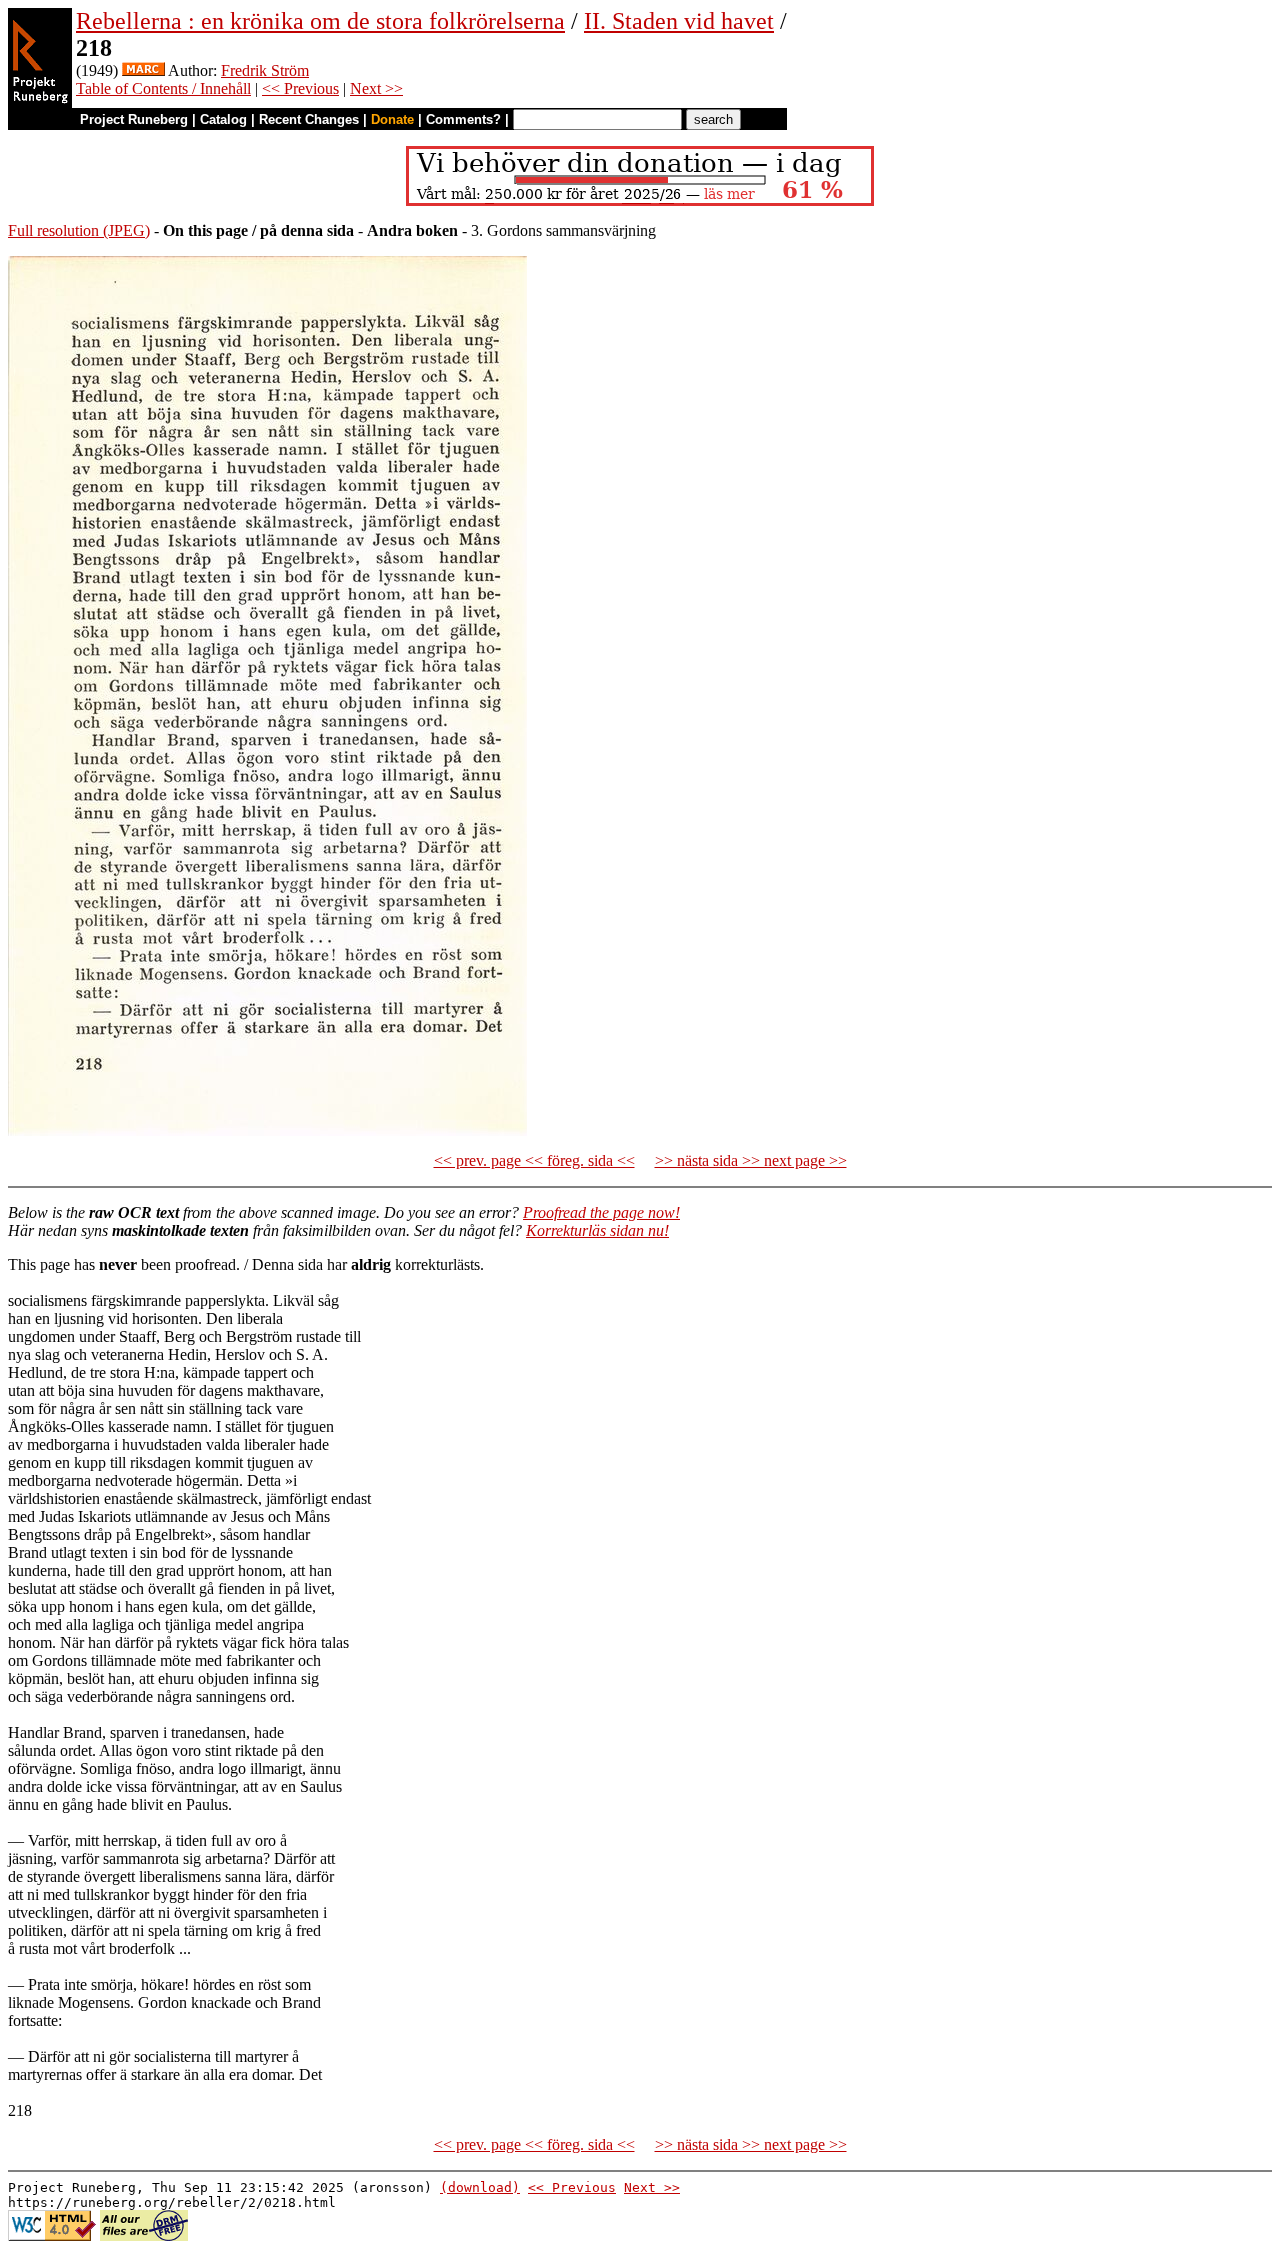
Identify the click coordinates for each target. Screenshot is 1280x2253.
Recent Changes (309, 119)
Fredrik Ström (265, 70)
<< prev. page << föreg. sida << (534, 1160)
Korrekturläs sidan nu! (597, 1230)
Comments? (463, 119)
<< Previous (300, 88)
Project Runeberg (134, 119)
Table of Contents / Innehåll (163, 88)
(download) (480, 2187)
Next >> (376, 88)
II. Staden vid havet (679, 21)
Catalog (223, 119)
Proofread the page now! (601, 1212)
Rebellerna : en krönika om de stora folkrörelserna (320, 21)
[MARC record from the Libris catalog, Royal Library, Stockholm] (143, 70)
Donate (392, 119)
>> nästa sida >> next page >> (751, 1160)
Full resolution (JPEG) (79, 230)
